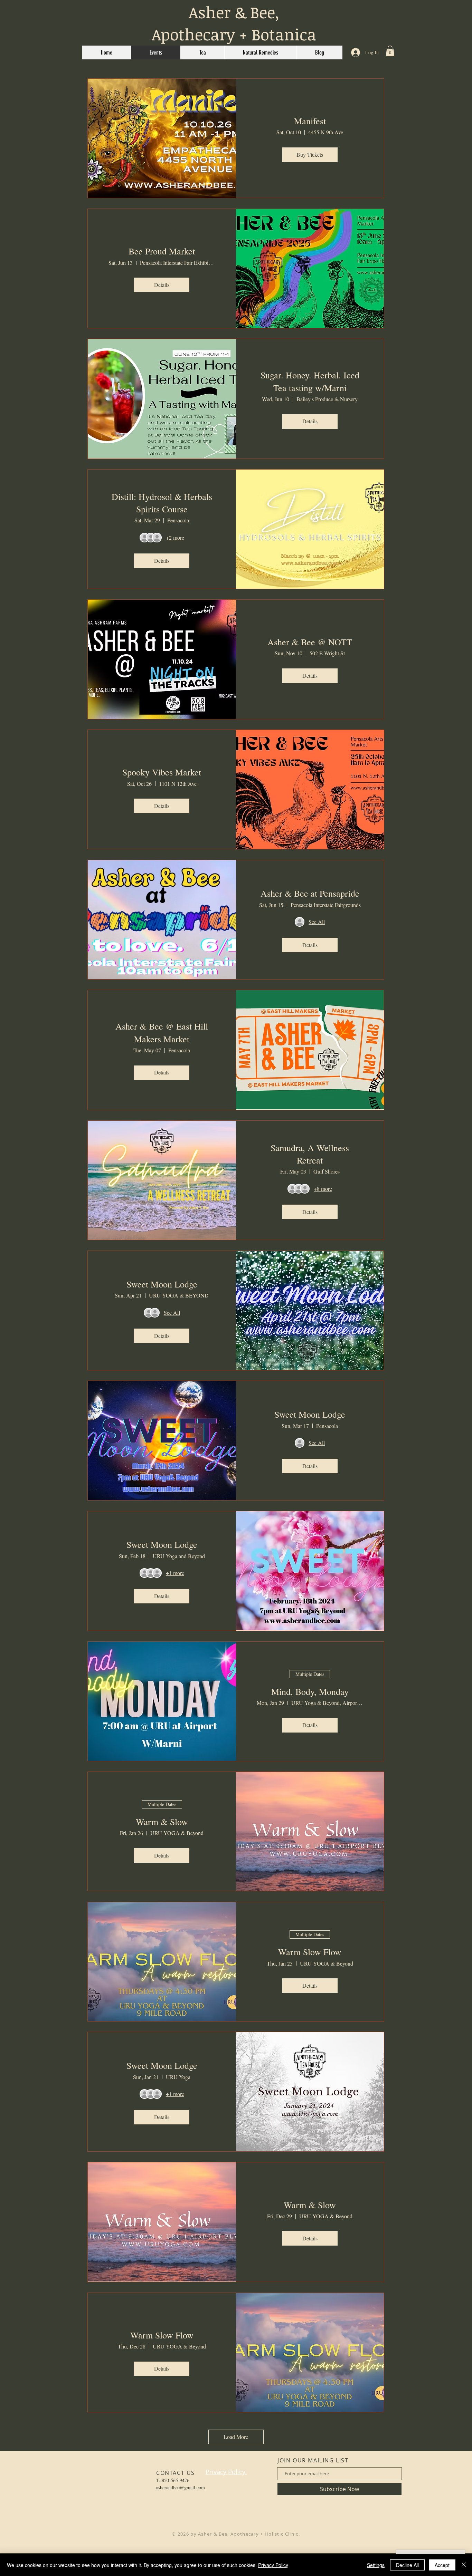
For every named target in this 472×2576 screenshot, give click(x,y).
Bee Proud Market (162, 251)
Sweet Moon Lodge (162, 1284)
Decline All (407, 2565)
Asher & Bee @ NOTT (310, 642)
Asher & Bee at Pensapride (310, 893)
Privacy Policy (273, 2565)
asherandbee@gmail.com (181, 2487)
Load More (236, 2437)
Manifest (310, 121)
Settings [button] (376, 2565)
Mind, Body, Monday (310, 1691)
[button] (390, 51)
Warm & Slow (162, 1822)
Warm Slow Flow (310, 1952)
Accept (442, 2565)
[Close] (464, 2565)
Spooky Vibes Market (162, 772)
